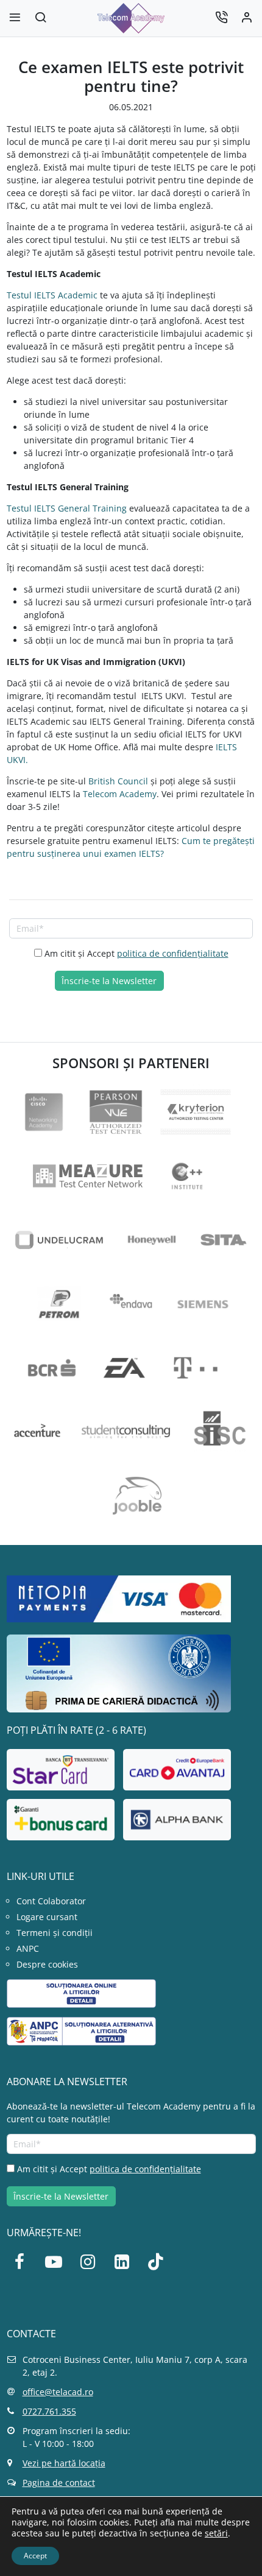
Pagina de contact (59, 2483)
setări (216, 2533)
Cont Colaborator (51, 1901)
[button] (41, 19)
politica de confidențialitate (173, 953)
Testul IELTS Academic (52, 295)
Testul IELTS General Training (67, 508)
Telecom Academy (120, 794)
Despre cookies (47, 1964)
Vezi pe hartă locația (64, 2463)
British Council (118, 781)
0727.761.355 (49, 2411)
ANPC (28, 1948)
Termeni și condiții (55, 1933)
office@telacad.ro (58, 2392)
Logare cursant (47, 1917)
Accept (35, 2556)
